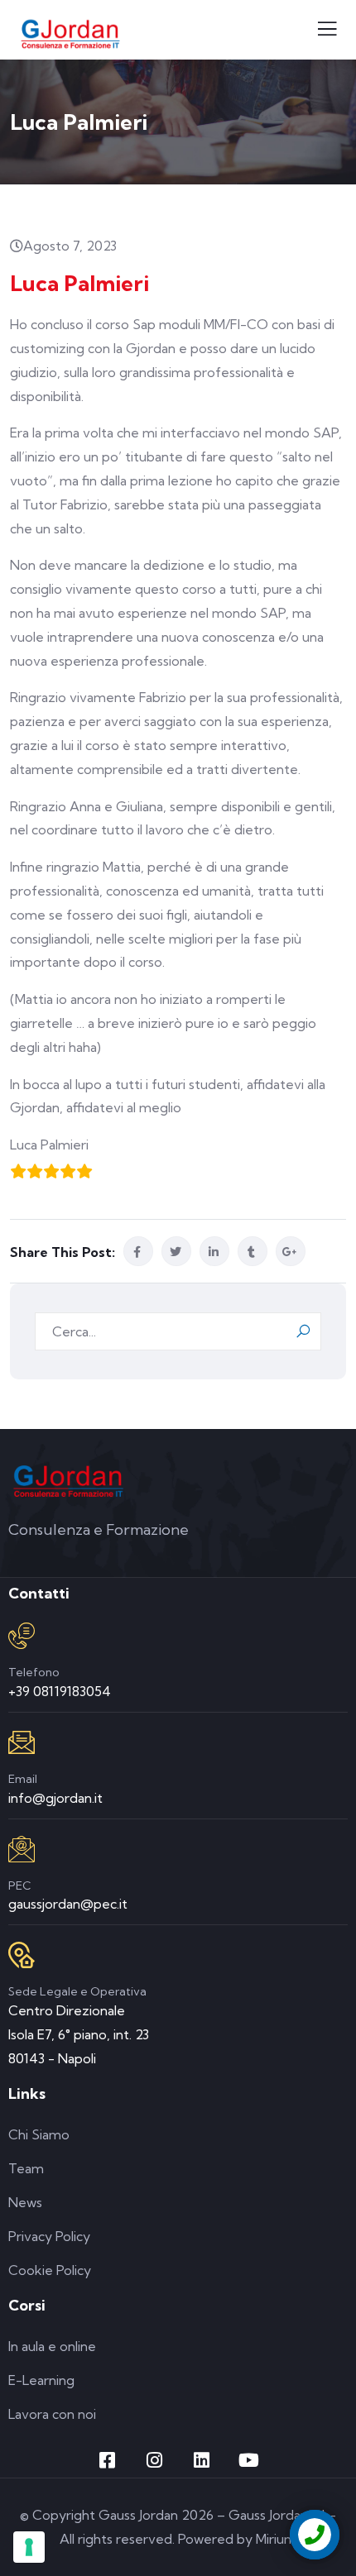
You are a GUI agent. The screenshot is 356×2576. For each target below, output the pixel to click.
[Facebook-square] (108, 2460)
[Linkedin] (202, 2460)
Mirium (276, 2539)
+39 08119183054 (60, 1691)
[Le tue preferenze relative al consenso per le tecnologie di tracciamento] (29, 2547)
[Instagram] (155, 2460)
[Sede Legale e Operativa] (22, 1955)
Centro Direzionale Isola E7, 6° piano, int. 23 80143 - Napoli (79, 2034)
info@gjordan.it (55, 1798)
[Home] (68, 1481)
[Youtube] (249, 2460)
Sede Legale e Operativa (77, 1991)
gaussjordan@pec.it (68, 1904)
